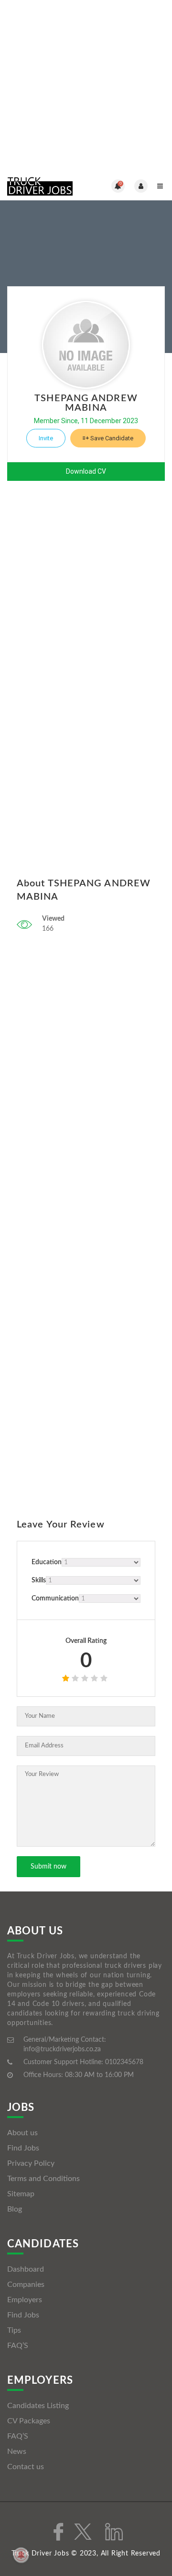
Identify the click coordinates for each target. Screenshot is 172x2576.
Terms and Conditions (43, 2179)
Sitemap (21, 2194)
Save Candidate (111, 438)
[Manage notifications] (21, 2555)
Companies (26, 2285)
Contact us (26, 2467)
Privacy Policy (31, 2163)
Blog (15, 2209)
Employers (25, 2300)
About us (22, 2133)
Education (47, 1562)
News (17, 2451)
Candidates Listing (38, 2406)
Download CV (86, 471)
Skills (39, 1580)
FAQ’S (18, 2346)
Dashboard (26, 2269)
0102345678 (124, 2062)
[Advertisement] (86, 86)
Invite (46, 438)
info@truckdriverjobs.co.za (62, 2049)
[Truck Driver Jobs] (47, 186)
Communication (55, 1599)
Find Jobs (23, 2148)
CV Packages (29, 2421)
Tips (14, 2330)
